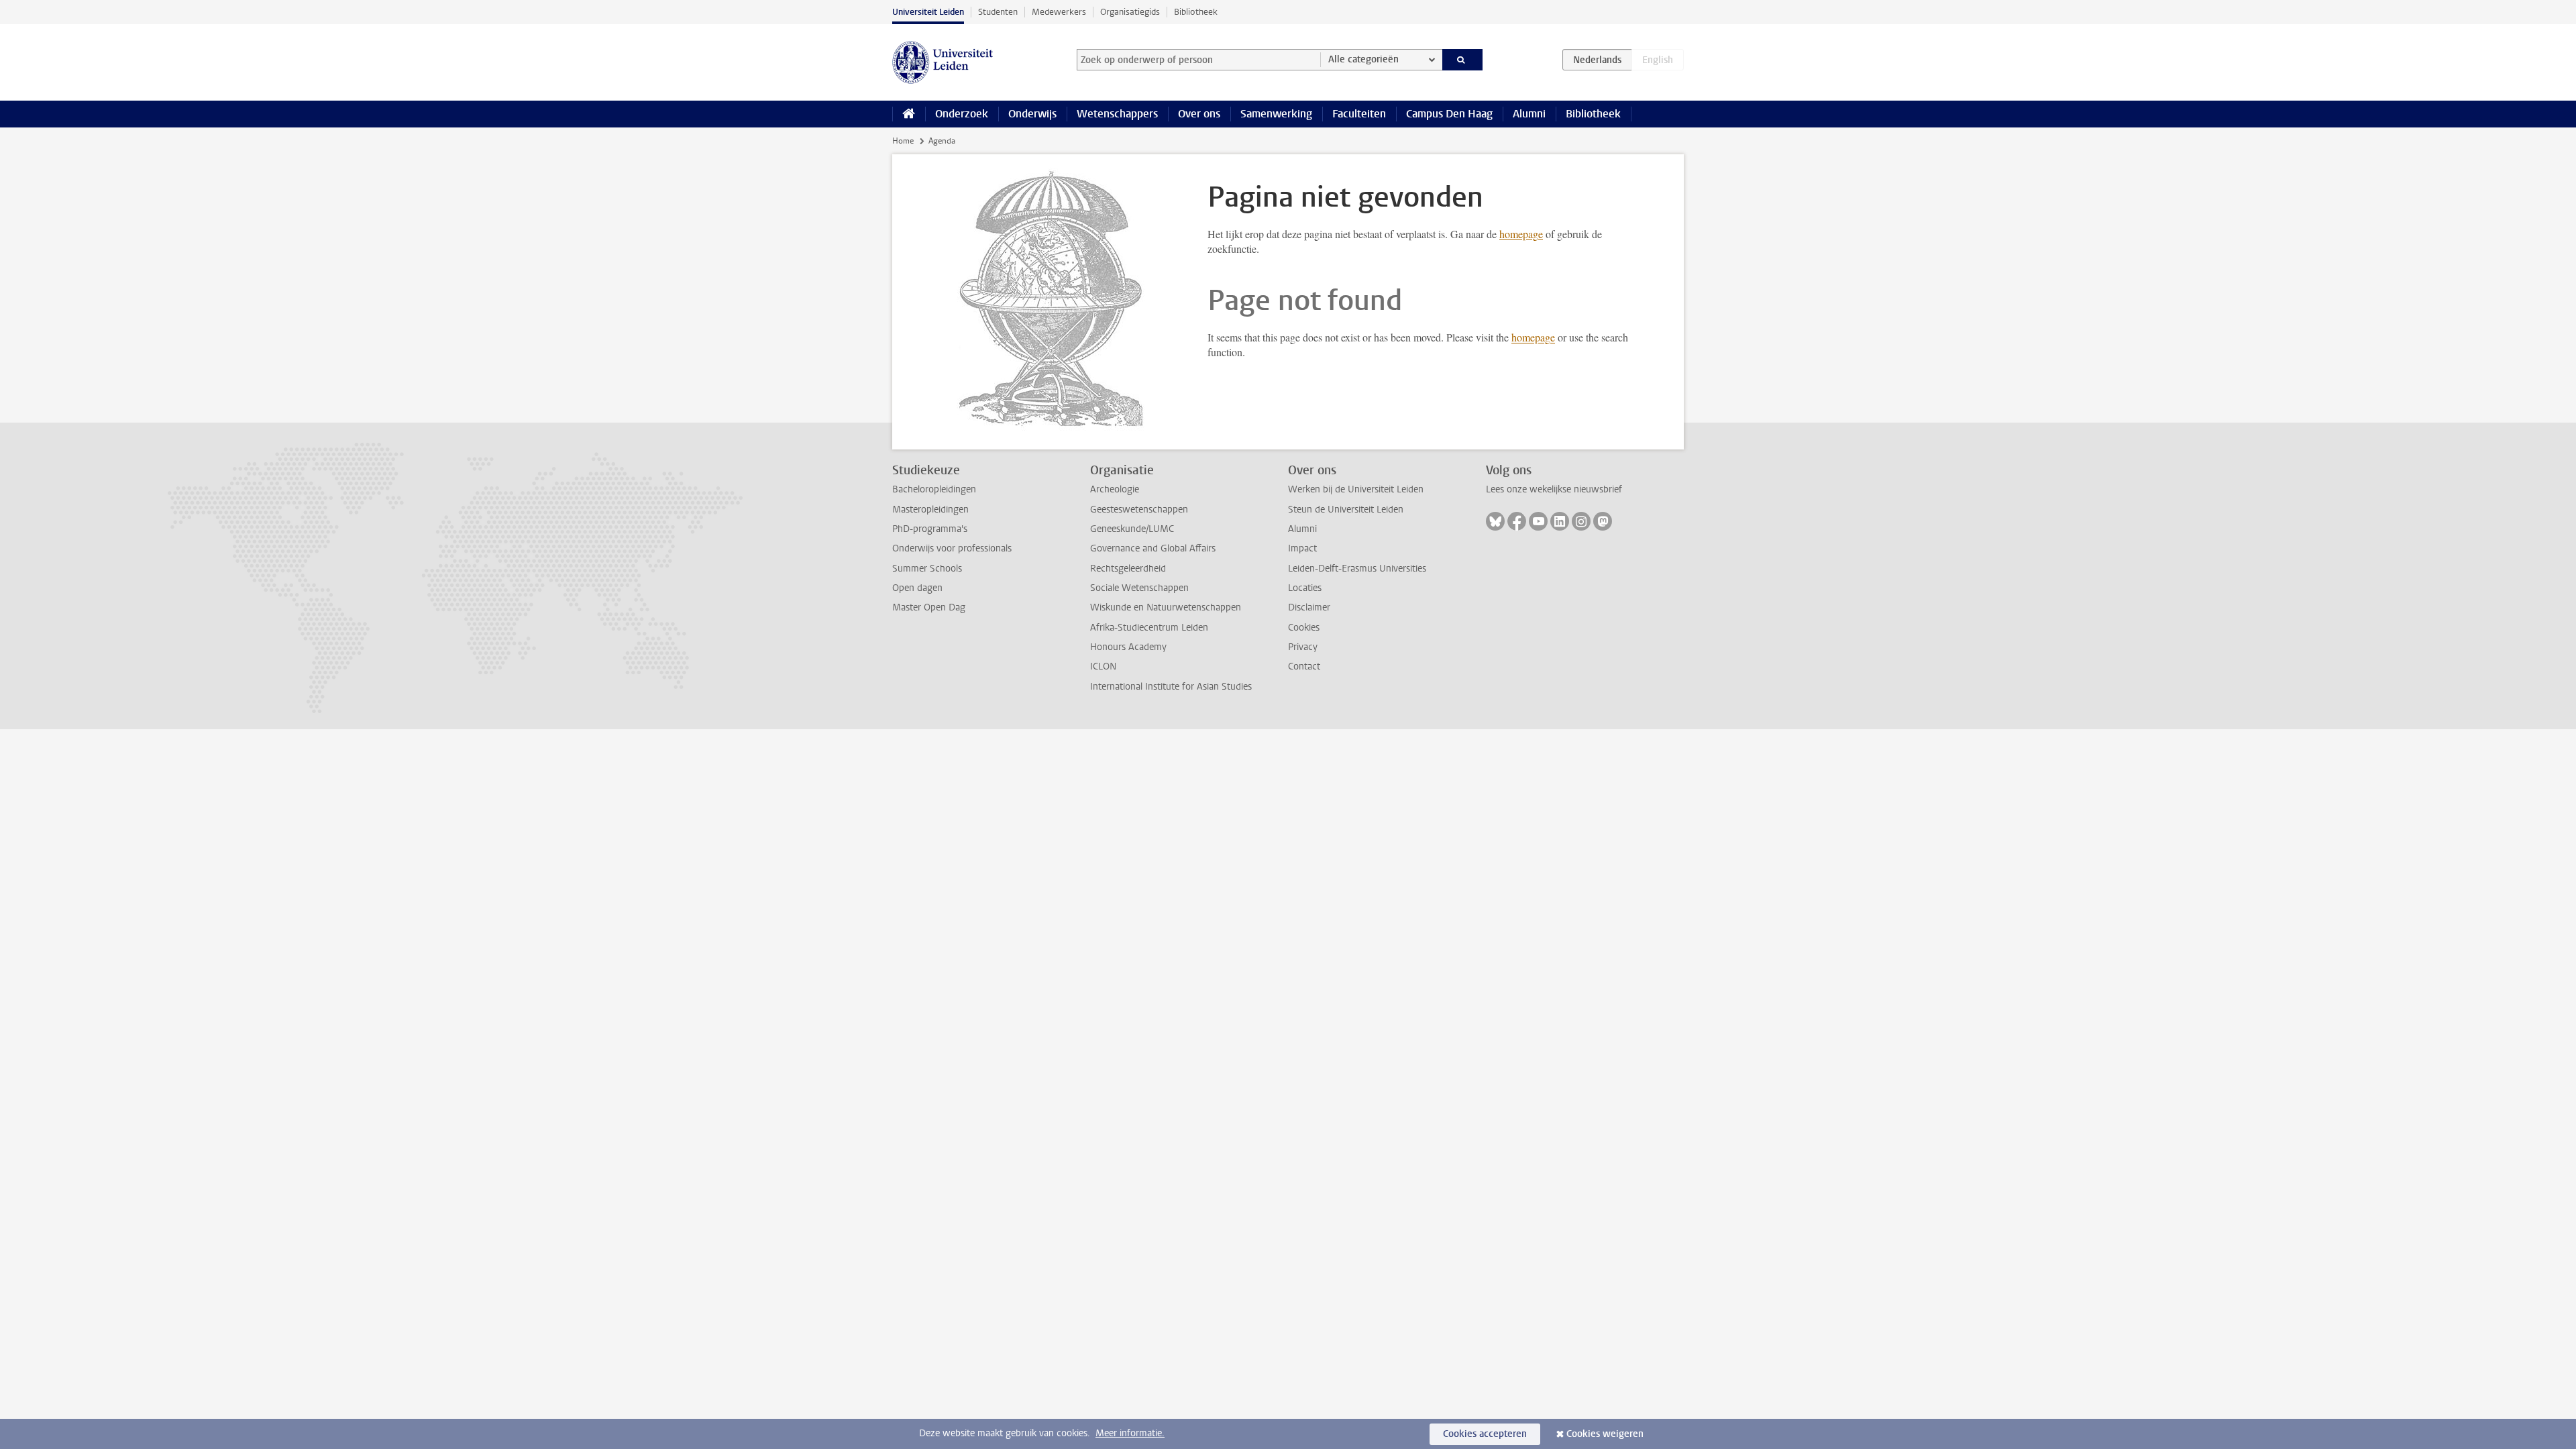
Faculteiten (1359, 114)
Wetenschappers (1117, 114)
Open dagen (917, 588)
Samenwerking (1276, 114)
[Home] (909, 114)
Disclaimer (1309, 607)
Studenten (998, 12)
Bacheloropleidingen (934, 489)
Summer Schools (927, 569)
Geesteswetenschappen (1139, 509)
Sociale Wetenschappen (1139, 588)
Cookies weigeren (1605, 1434)
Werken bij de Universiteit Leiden (1356, 489)
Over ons (1199, 114)
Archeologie (1115, 489)
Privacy (1303, 647)
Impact (1302, 548)
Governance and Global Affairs (1153, 548)
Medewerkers (1059, 12)
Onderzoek (962, 114)
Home (903, 141)
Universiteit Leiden (928, 12)
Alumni (1529, 114)
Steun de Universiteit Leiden (1346, 509)
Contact (1304, 666)
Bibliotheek (1196, 12)
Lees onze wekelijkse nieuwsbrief (1554, 489)
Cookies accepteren (1485, 1434)
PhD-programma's (930, 529)
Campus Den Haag (1449, 114)
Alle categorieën (1363, 59)
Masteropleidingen (930, 509)
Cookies (1304, 628)
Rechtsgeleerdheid (1128, 569)
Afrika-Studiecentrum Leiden (1149, 628)
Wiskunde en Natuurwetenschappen (1166, 607)
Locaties (1305, 588)
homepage (1521, 234)
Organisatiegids (1130, 12)
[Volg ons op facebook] (1517, 521)
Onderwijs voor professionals (952, 548)
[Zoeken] (1463, 60)
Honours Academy (1128, 647)
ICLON (1103, 666)
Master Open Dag (929, 607)
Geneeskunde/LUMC (1132, 529)
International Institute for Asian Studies (1171, 687)
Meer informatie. (1130, 1433)
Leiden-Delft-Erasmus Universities (1357, 569)
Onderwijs (1032, 114)
